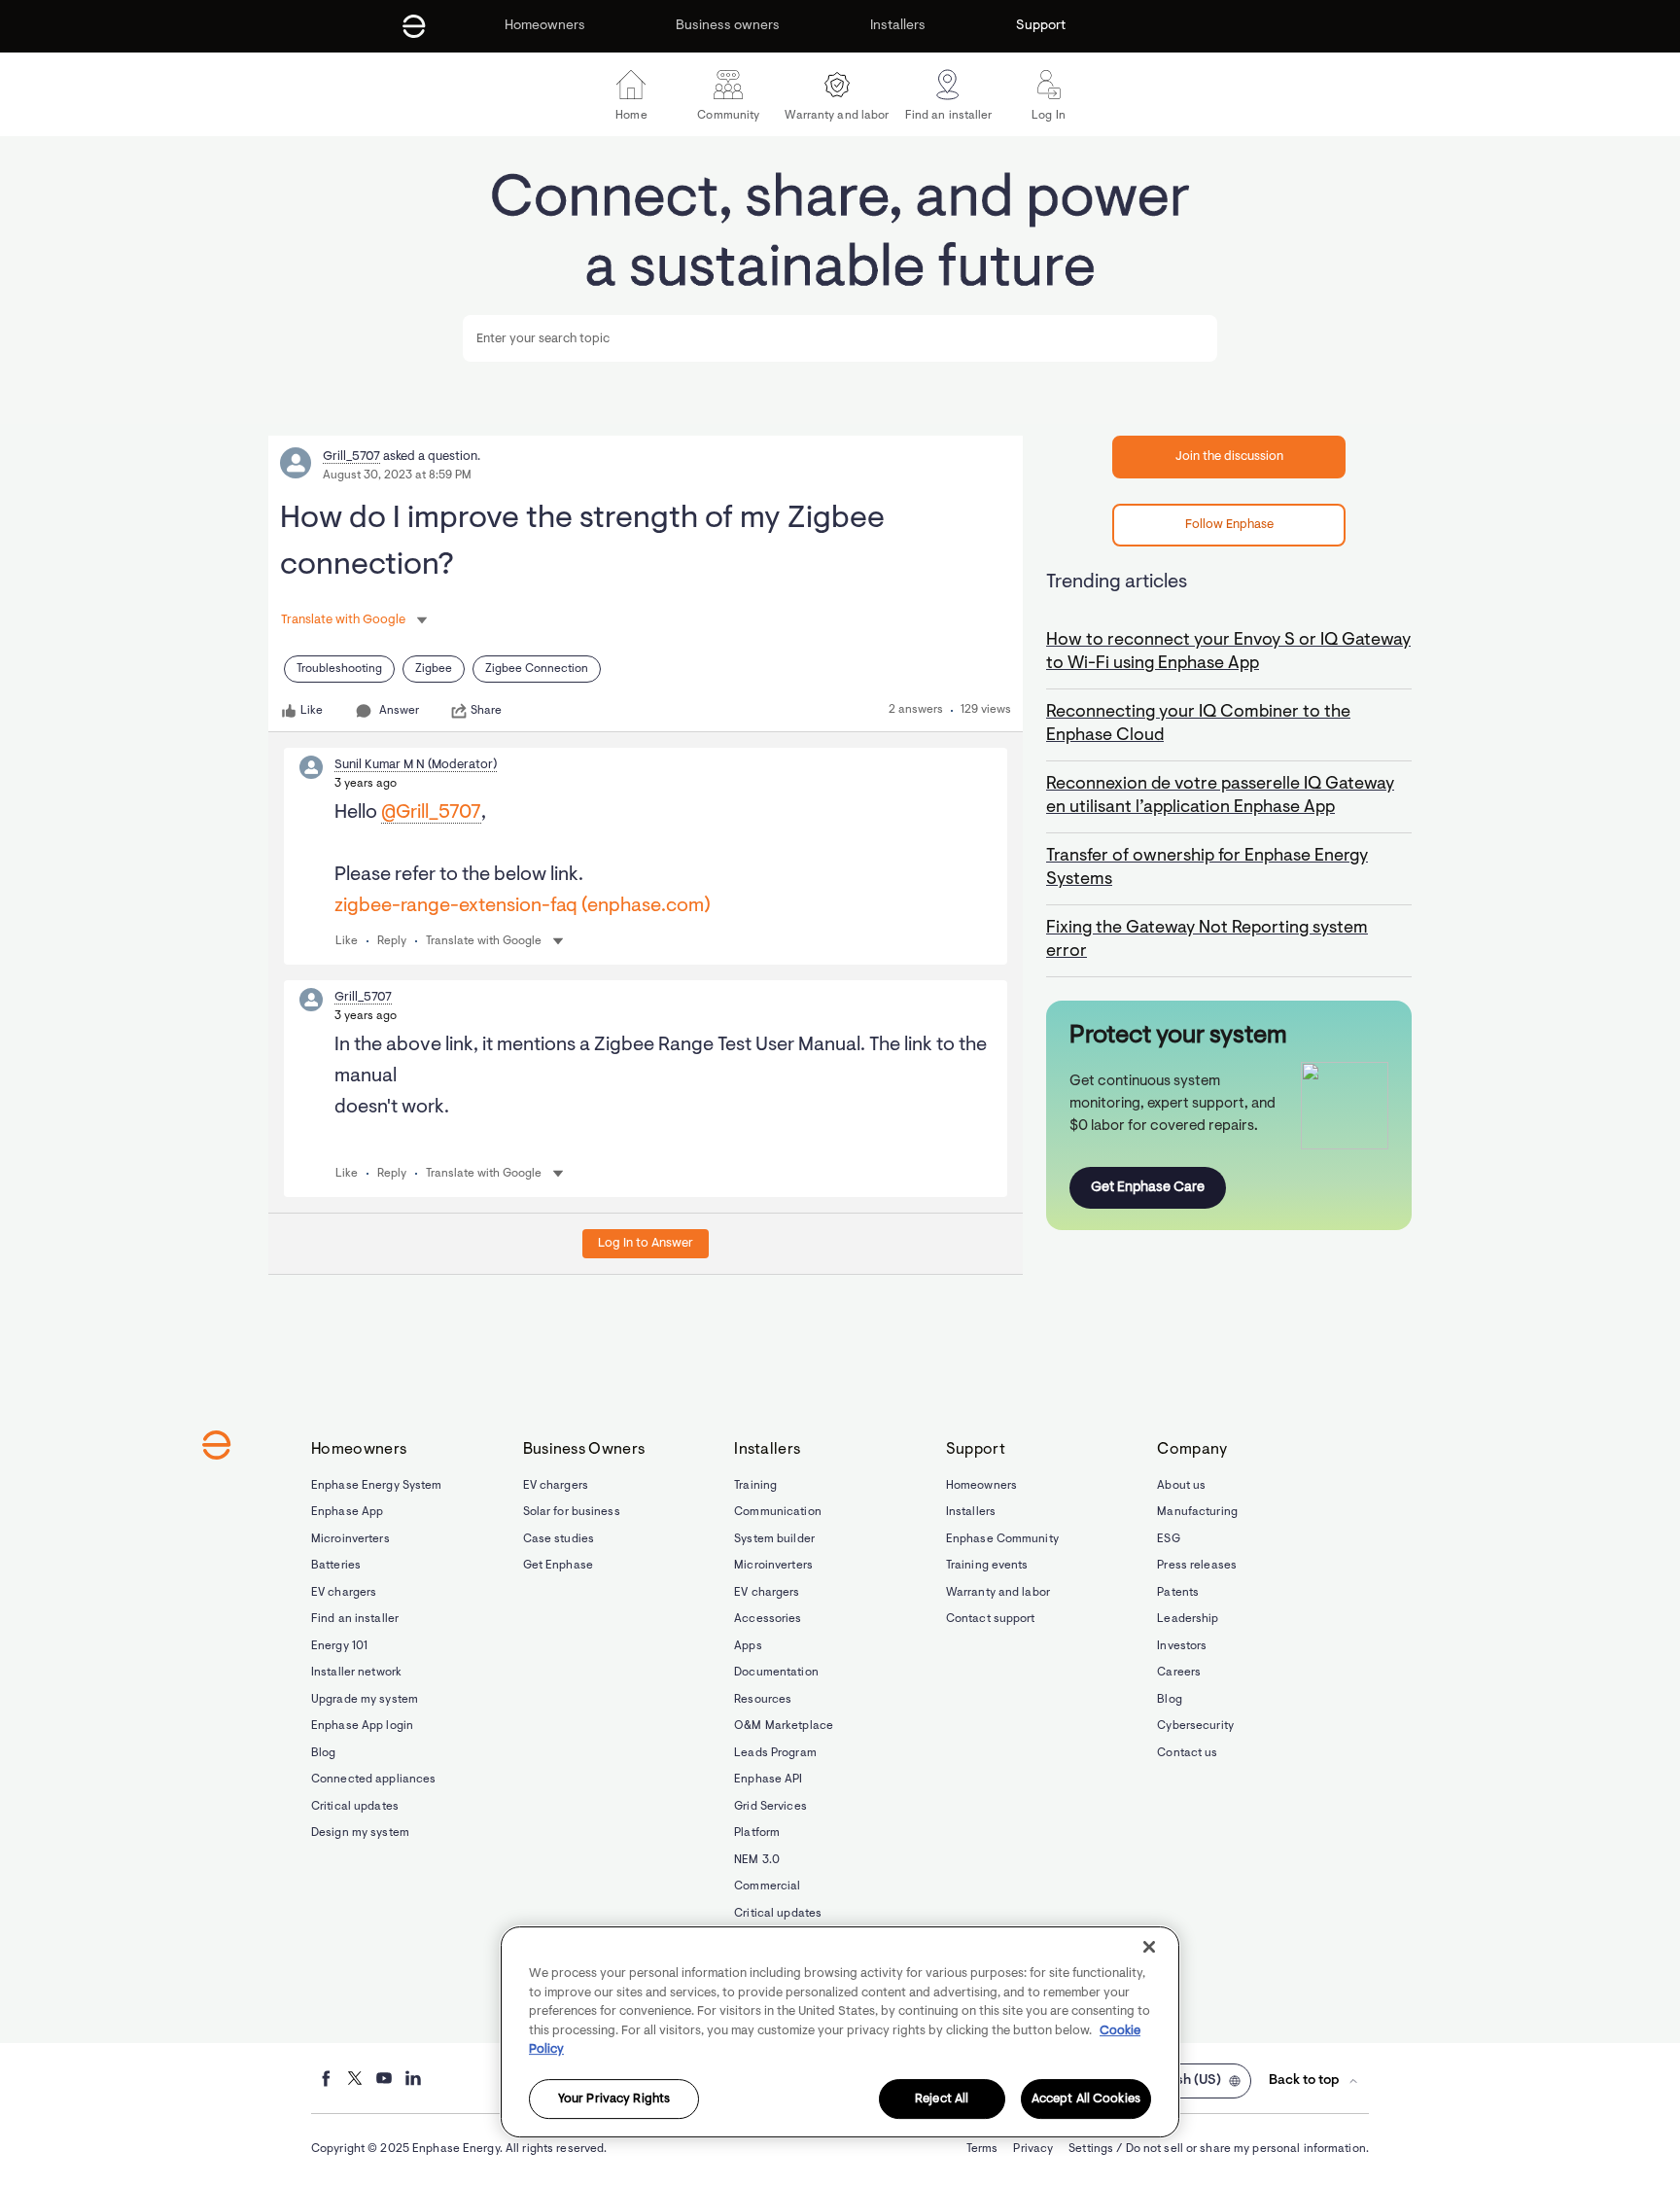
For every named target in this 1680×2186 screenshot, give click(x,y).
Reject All (942, 2099)
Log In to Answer (646, 1243)
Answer (399, 711)
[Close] (1149, 1947)
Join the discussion (1229, 457)
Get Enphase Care (1148, 1188)
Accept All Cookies (1086, 2099)
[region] (840, 2032)
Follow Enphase (1229, 525)
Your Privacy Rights (614, 2099)
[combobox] (840, 338)
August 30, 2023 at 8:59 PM (397, 476)
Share (486, 711)
